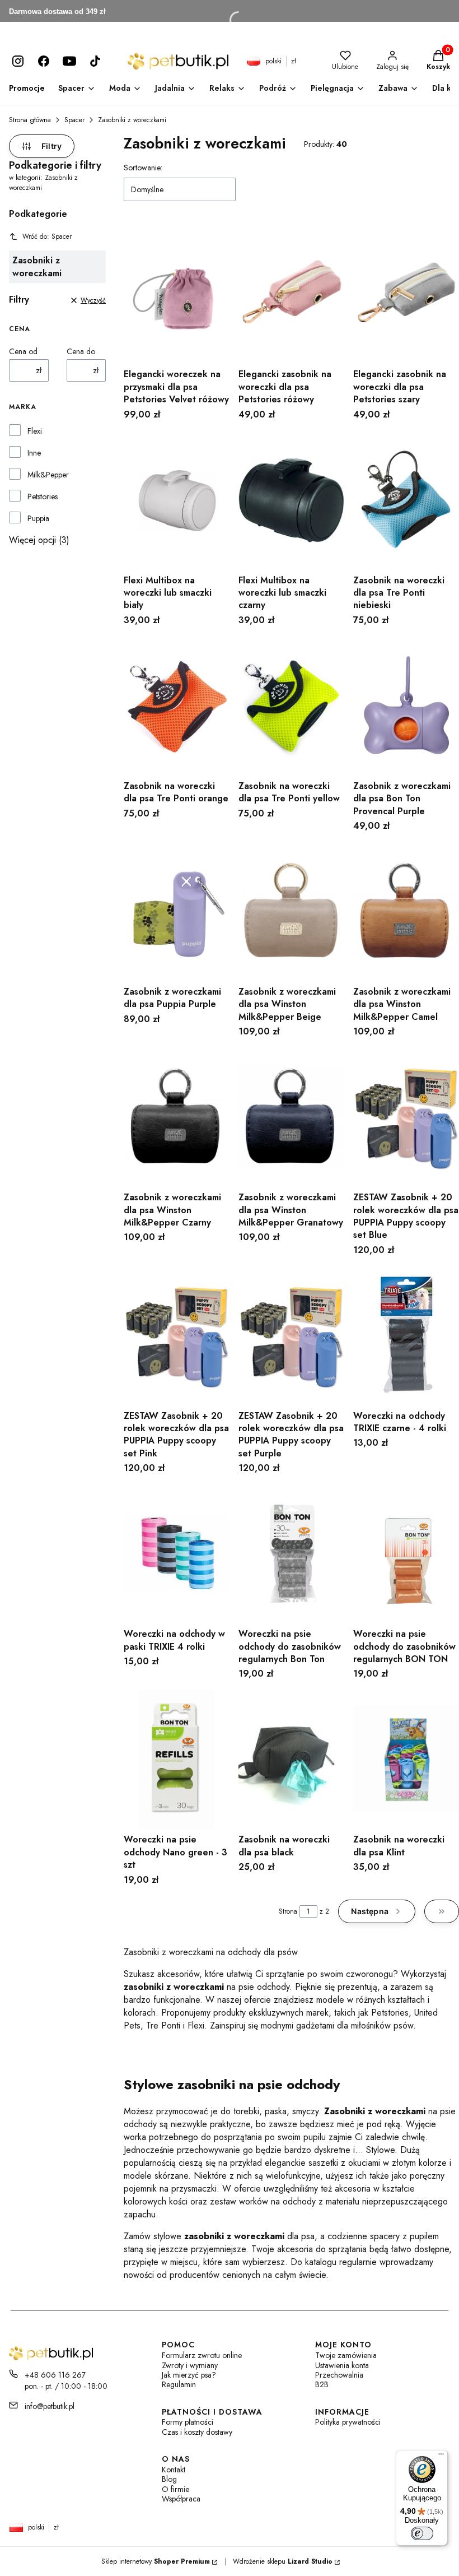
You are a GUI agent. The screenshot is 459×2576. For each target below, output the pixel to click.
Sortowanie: (143, 168)
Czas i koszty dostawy (197, 2432)
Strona (288, 1911)
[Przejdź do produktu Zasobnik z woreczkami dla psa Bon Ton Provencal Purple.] (406, 706)
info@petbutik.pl (50, 2406)
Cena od (23, 351)
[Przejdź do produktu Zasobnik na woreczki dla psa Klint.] (406, 1759)
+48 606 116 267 (55, 2375)
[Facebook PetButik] (44, 61)
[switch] (422, 2533)
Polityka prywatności (348, 2422)
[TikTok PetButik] (95, 61)
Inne (34, 453)
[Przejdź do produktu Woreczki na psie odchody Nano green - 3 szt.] (177, 1759)
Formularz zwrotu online (202, 2355)
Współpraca (181, 2499)
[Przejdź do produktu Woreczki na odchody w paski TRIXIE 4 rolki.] (177, 1553)
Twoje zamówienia (346, 2355)
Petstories (43, 496)
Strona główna (30, 120)
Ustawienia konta (342, 2366)
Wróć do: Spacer (47, 236)
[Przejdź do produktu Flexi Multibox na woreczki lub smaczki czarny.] (291, 500)
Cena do (81, 351)
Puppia (38, 518)
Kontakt (174, 2470)
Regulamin (179, 2385)
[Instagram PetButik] (18, 61)
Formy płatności (188, 2422)
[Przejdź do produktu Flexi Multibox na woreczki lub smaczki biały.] (177, 500)
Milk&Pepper (48, 475)
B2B (322, 2385)
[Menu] (441, 2457)
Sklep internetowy (156, 2561)
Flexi (35, 431)
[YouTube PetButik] (69, 61)
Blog (169, 2479)
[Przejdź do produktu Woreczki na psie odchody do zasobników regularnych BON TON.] (406, 1553)
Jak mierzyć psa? (189, 2375)
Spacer (74, 120)
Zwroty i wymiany (190, 2366)
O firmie (175, 2489)
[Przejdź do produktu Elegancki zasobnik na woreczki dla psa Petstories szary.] (406, 294)
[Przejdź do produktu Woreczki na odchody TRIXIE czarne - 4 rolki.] (406, 1335)
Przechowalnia (339, 2375)
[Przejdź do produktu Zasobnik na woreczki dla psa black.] (291, 1759)
